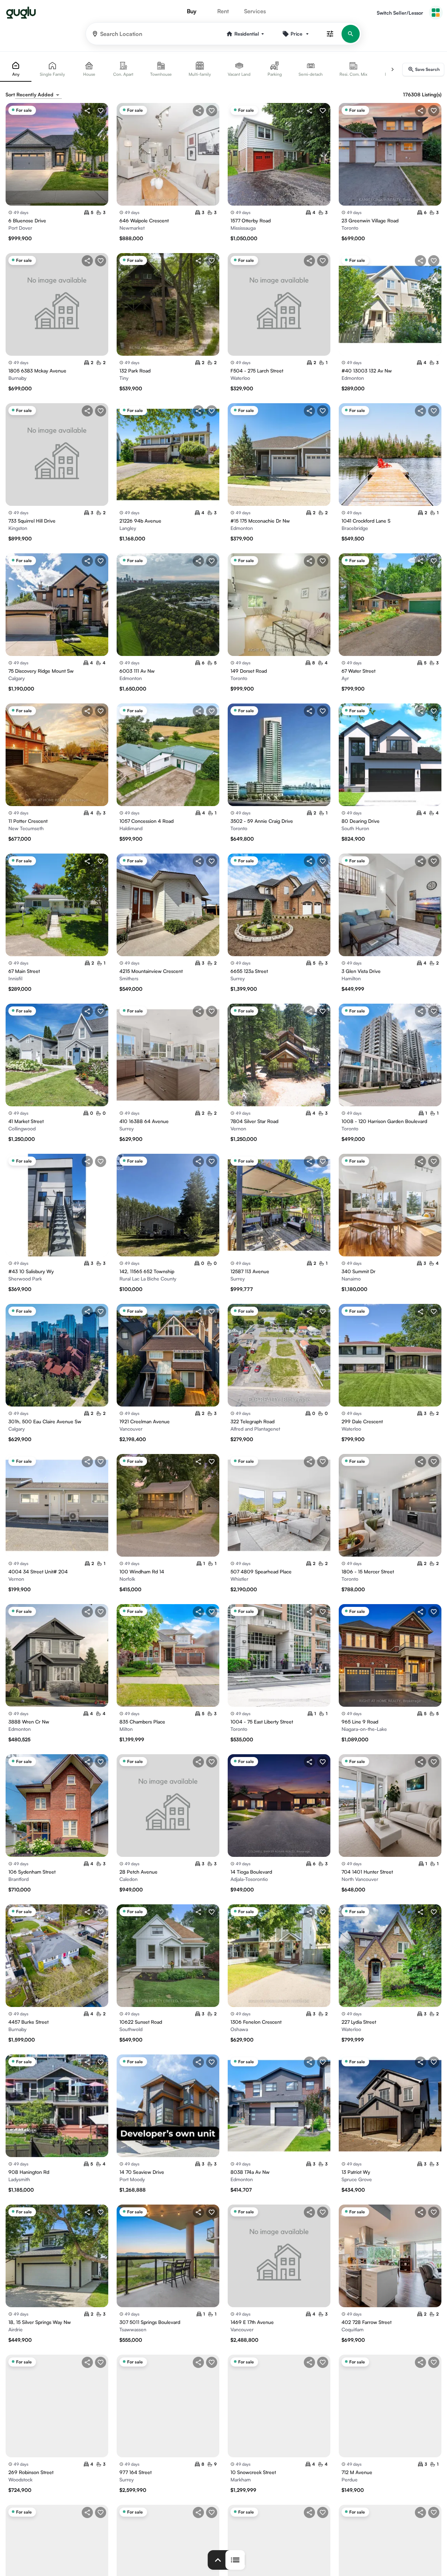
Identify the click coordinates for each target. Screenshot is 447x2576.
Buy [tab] (192, 11)
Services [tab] (255, 11)
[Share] (87, 111)
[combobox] (38, 95)
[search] (351, 34)
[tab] (16, 69)
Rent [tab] (223, 11)
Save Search (427, 69)
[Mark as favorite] (101, 111)
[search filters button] (330, 34)
